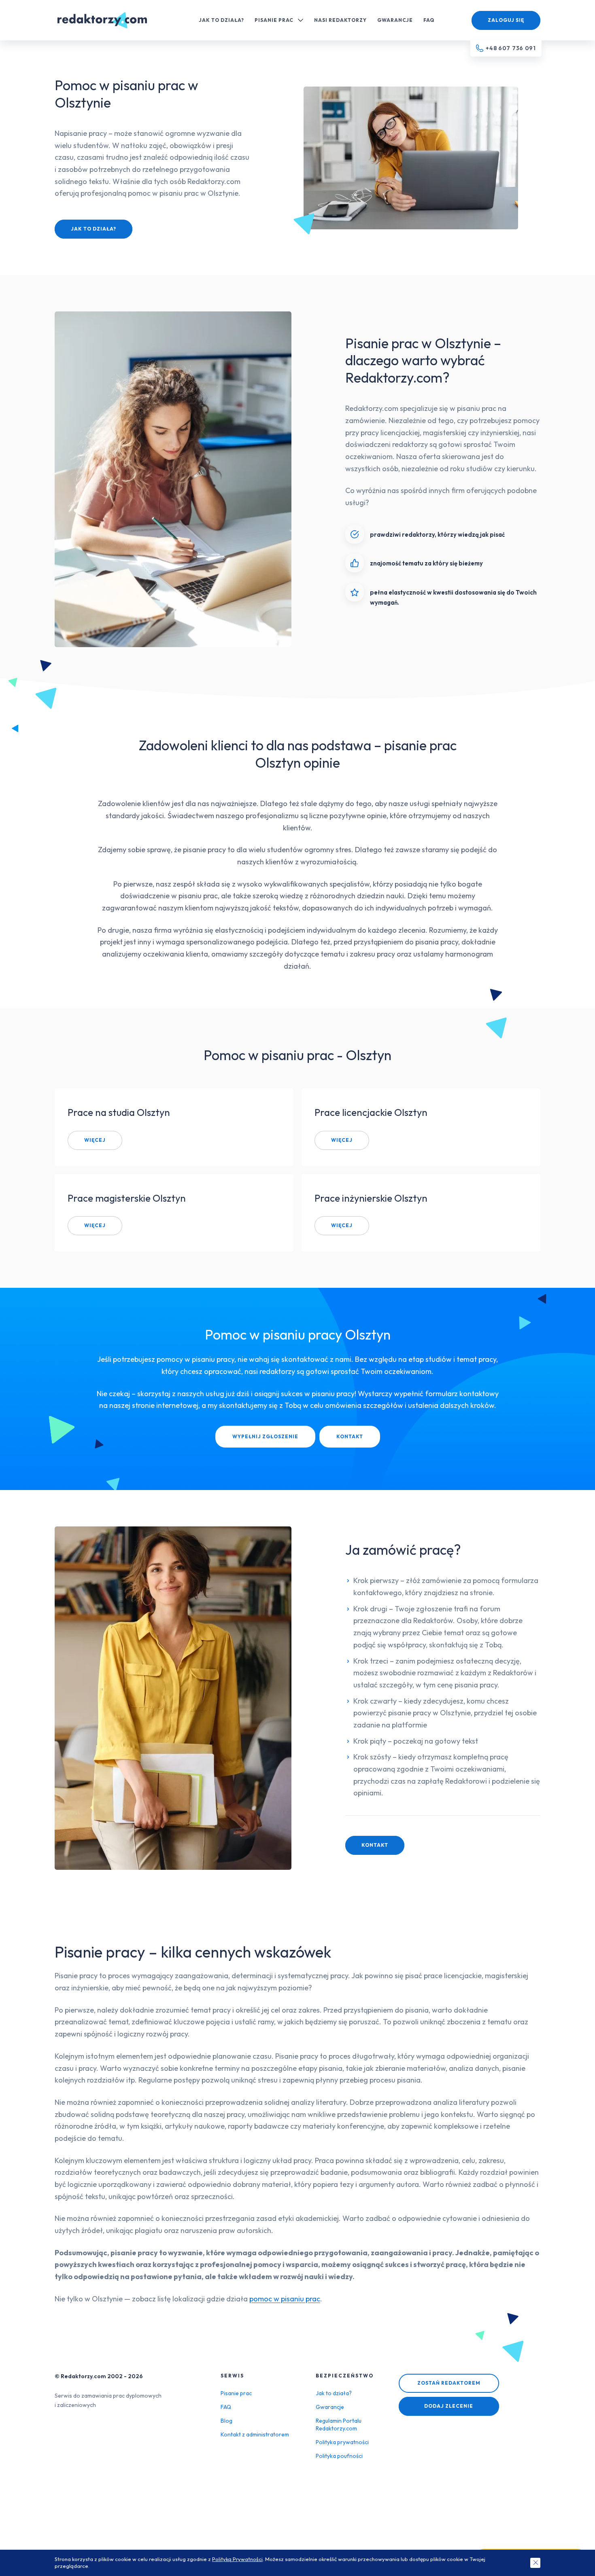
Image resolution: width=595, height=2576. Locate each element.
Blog (226, 2421)
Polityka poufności (339, 2456)
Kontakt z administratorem (255, 2434)
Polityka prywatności (342, 2442)
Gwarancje (395, 20)
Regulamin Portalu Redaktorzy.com (339, 2425)
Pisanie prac (274, 20)
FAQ (429, 20)
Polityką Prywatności (237, 2559)
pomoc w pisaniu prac (285, 2299)
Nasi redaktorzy (340, 20)
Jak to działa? (221, 20)
